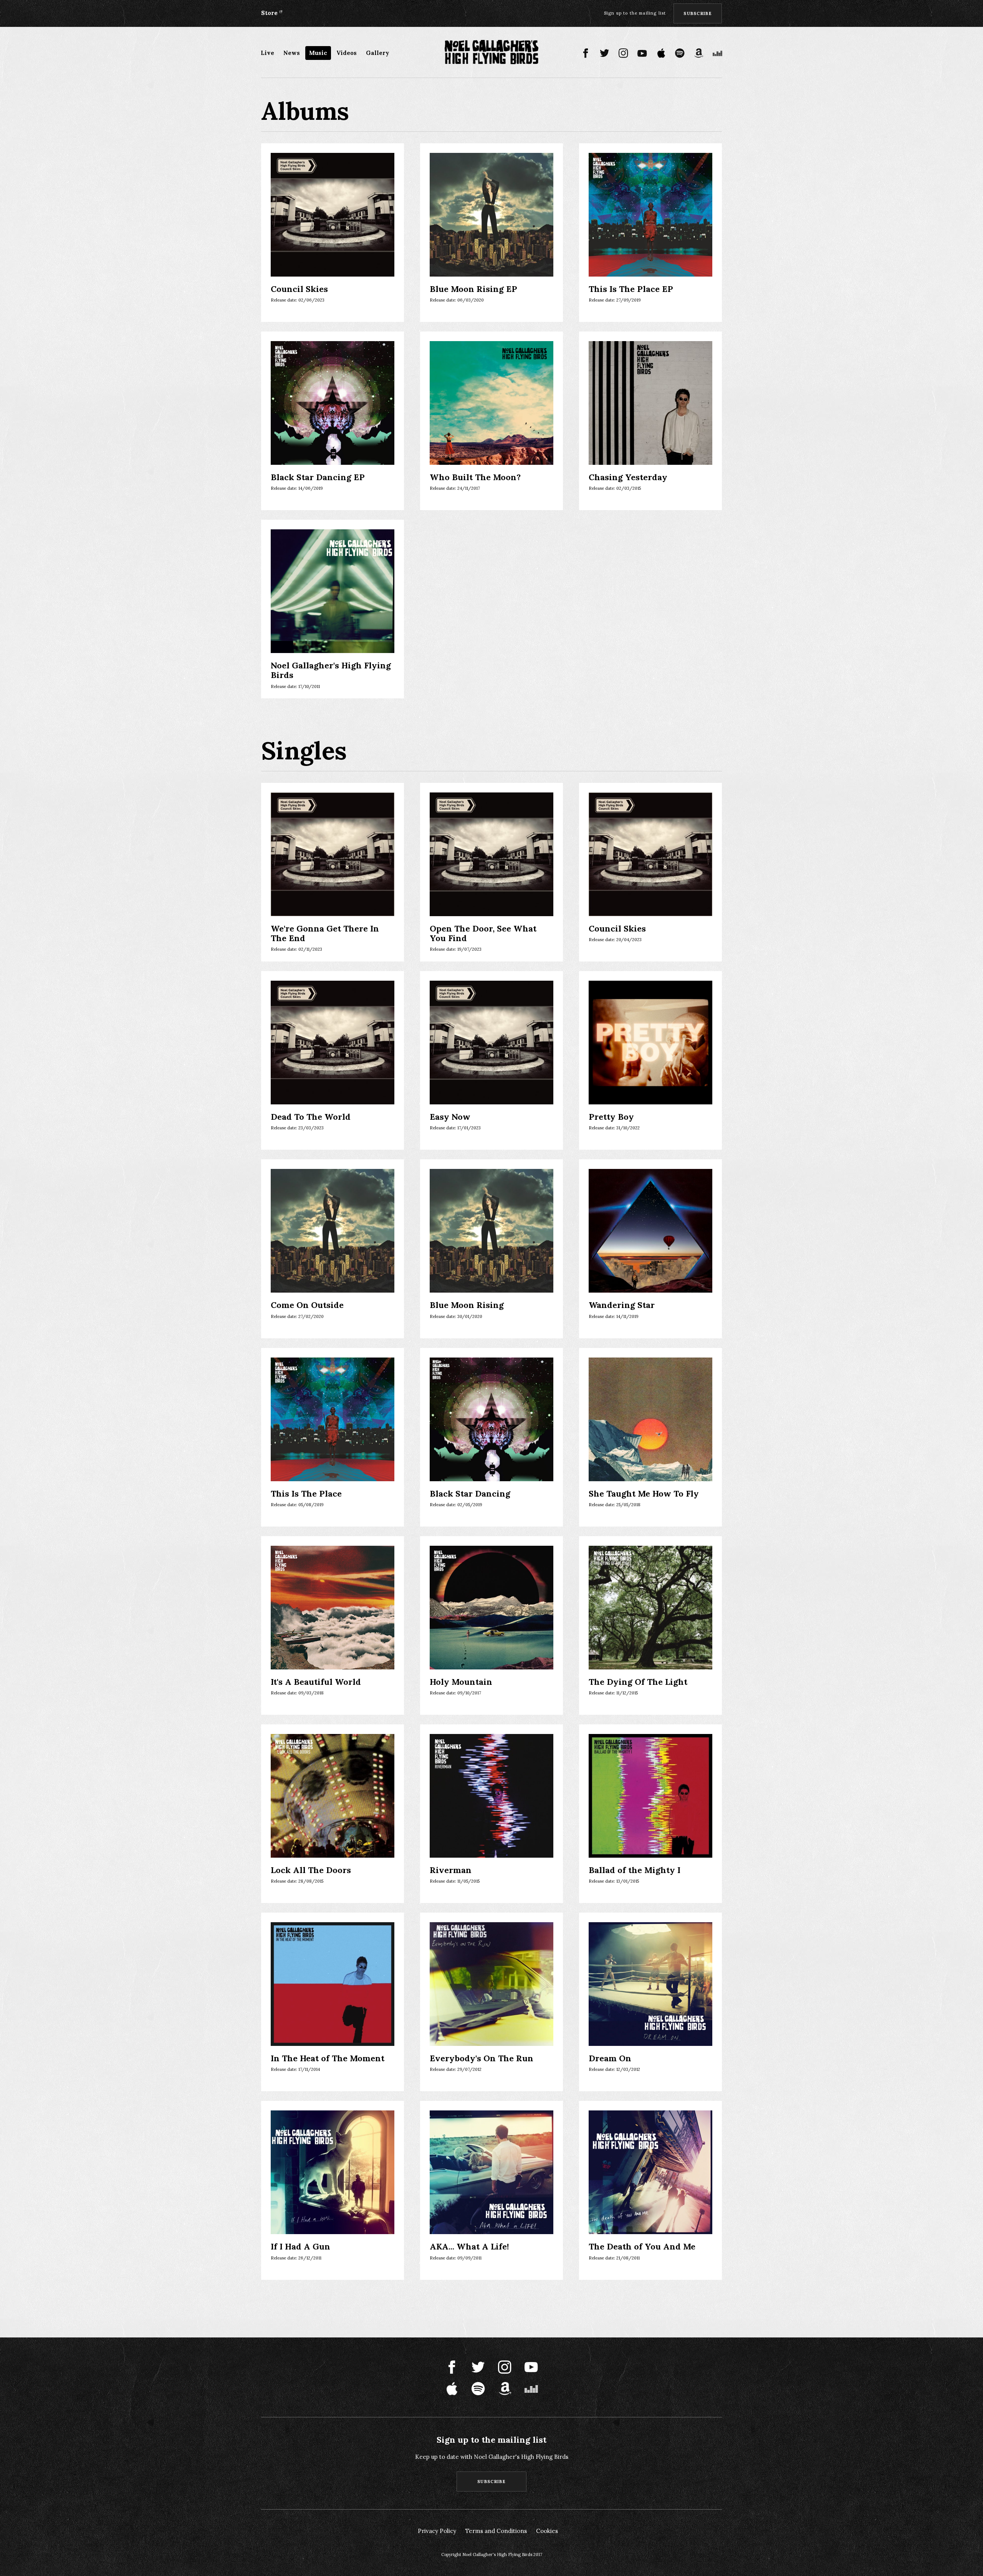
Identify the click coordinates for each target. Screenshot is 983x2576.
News (292, 53)
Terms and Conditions (496, 2531)
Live (267, 53)
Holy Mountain (461, 1682)
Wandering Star (622, 1305)
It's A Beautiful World (316, 1682)
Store (269, 13)
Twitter (605, 53)
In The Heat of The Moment (328, 2058)
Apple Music (661, 53)
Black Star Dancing (470, 1494)
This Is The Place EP (631, 289)
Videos (347, 53)
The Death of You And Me (642, 2247)
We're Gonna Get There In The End (325, 934)
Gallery (378, 53)
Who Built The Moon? (475, 477)
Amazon (699, 53)
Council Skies (299, 289)
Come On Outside (307, 1305)
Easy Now (450, 1117)
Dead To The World (311, 1117)
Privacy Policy (437, 2531)
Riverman (451, 1870)
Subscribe (698, 13)
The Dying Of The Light (638, 1682)
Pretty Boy (611, 1117)
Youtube (642, 53)
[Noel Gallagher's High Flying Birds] (492, 52)
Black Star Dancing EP (318, 477)
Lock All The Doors (311, 1870)
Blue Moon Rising (467, 1305)
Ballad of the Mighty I (635, 1870)
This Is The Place (306, 1494)
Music (318, 53)
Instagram (623, 53)
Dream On (610, 2058)
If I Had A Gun (300, 2247)
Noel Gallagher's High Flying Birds (331, 671)
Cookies (547, 2531)
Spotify (680, 53)
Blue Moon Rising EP (473, 289)
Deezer (717, 53)
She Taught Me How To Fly (644, 1494)
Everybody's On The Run (482, 2058)
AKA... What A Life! (469, 2247)
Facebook (586, 53)
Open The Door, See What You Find (483, 934)
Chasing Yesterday (628, 477)
